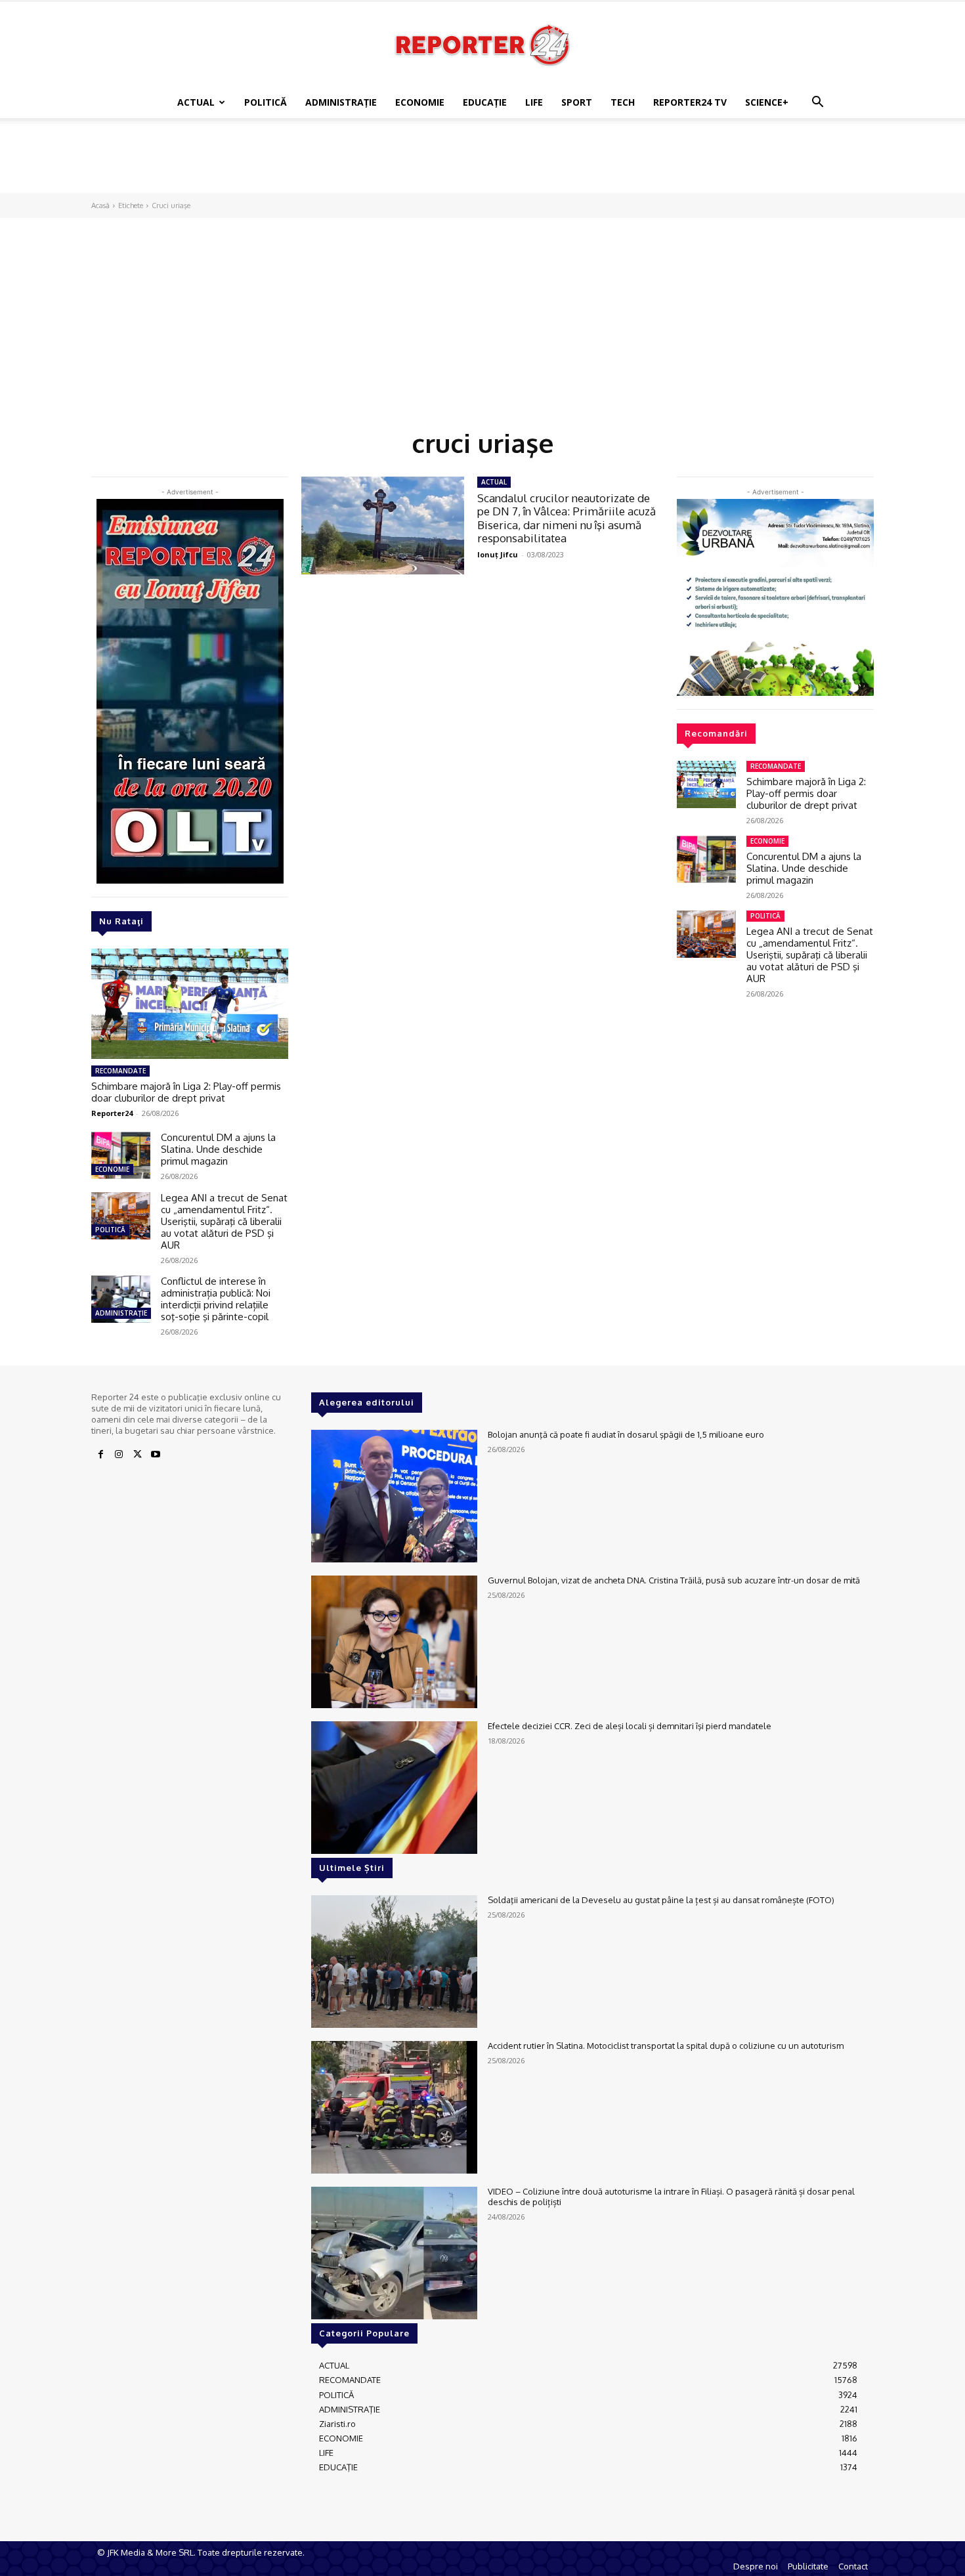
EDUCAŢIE (485, 102)
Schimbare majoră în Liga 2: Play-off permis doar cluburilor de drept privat (186, 1092)
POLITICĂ (266, 102)
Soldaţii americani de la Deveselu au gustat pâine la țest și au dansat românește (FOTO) (661, 1900)
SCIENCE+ (767, 102)
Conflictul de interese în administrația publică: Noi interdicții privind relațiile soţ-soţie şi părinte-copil (216, 1299)
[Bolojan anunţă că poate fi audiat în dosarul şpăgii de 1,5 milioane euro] (394, 1496)
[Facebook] (100, 1455)
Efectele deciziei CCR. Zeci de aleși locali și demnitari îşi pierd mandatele (630, 1726)
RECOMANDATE (120, 1071)
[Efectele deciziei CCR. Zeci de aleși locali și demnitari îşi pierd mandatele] (394, 1788)
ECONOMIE (420, 102)
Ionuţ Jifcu (498, 554)
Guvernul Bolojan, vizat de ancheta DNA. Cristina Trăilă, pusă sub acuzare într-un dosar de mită (674, 1580)
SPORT (577, 102)
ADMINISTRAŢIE (341, 102)
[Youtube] (156, 1455)
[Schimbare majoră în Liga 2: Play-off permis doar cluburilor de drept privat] (190, 1004)
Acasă (100, 205)
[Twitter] (137, 1455)
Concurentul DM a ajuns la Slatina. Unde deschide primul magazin (218, 1149)
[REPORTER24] (482, 45)
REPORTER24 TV (690, 102)
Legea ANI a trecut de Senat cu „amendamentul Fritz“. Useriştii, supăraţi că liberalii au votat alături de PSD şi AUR (224, 1221)
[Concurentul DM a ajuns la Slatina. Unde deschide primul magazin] (121, 1155)
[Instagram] (119, 1455)
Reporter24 (112, 1113)
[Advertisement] (482, 163)
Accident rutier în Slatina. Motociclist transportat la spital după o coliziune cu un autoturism (666, 2046)
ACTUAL (196, 102)
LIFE (534, 102)
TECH (623, 102)
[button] (817, 103)
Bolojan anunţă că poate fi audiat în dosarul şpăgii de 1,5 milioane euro (626, 1434)
